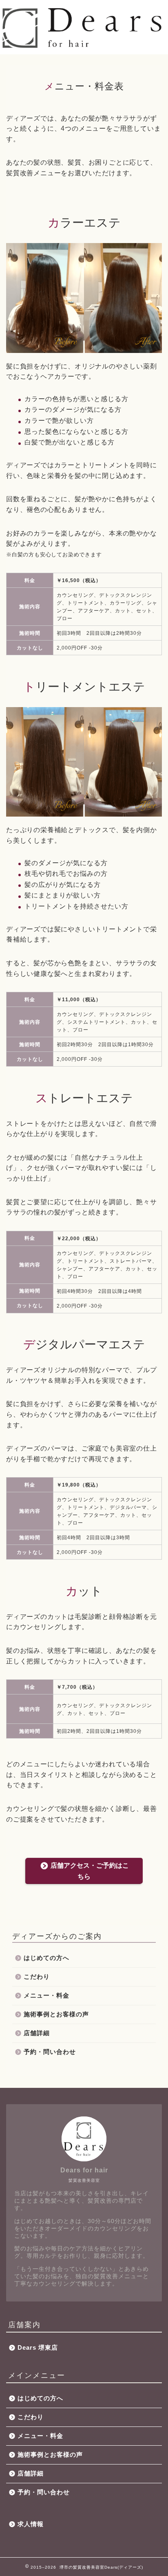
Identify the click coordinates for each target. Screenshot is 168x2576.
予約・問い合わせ (50, 2052)
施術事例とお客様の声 (56, 2014)
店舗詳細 (37, 2033)
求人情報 (31, 2524)
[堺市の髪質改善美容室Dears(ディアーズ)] (84, 47)
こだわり (37, 1977)
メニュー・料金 (46, 1995)
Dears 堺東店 (38, 2347)
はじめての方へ (46, 1958)
